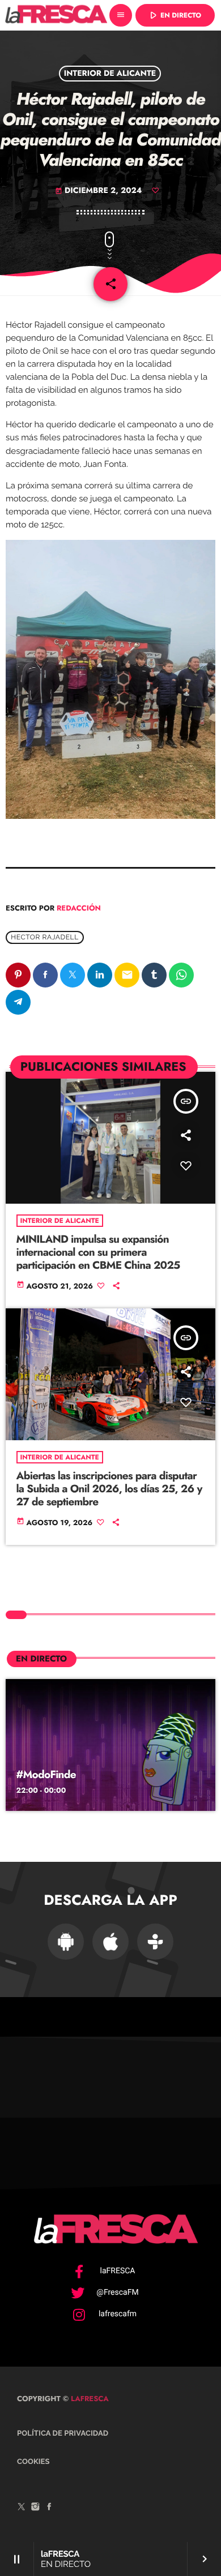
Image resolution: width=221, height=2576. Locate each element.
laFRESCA (89, 2399)
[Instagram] (36, 2508)
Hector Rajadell (45, 937)
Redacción (79, 908)
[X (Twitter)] (22, 2508)
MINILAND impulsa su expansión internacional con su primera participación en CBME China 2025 (98, 1253)
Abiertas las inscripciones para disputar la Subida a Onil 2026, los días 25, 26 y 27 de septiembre (109, 1489)
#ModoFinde (46, 1775)
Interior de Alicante (110, 74)
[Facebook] (49, 2508)
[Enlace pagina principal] (56, 15)
